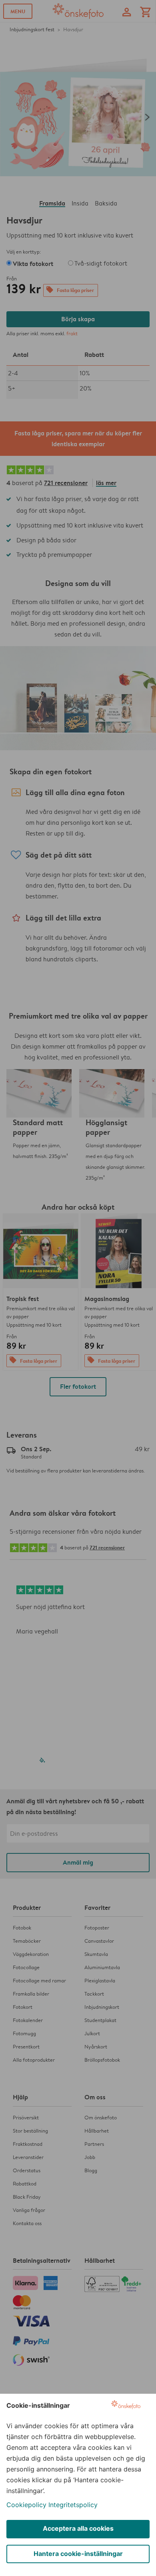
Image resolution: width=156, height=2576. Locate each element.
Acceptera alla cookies (78, 2528)
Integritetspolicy (73, 2505)
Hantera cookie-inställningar (78, 2554)
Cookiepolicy (26, 2505)
